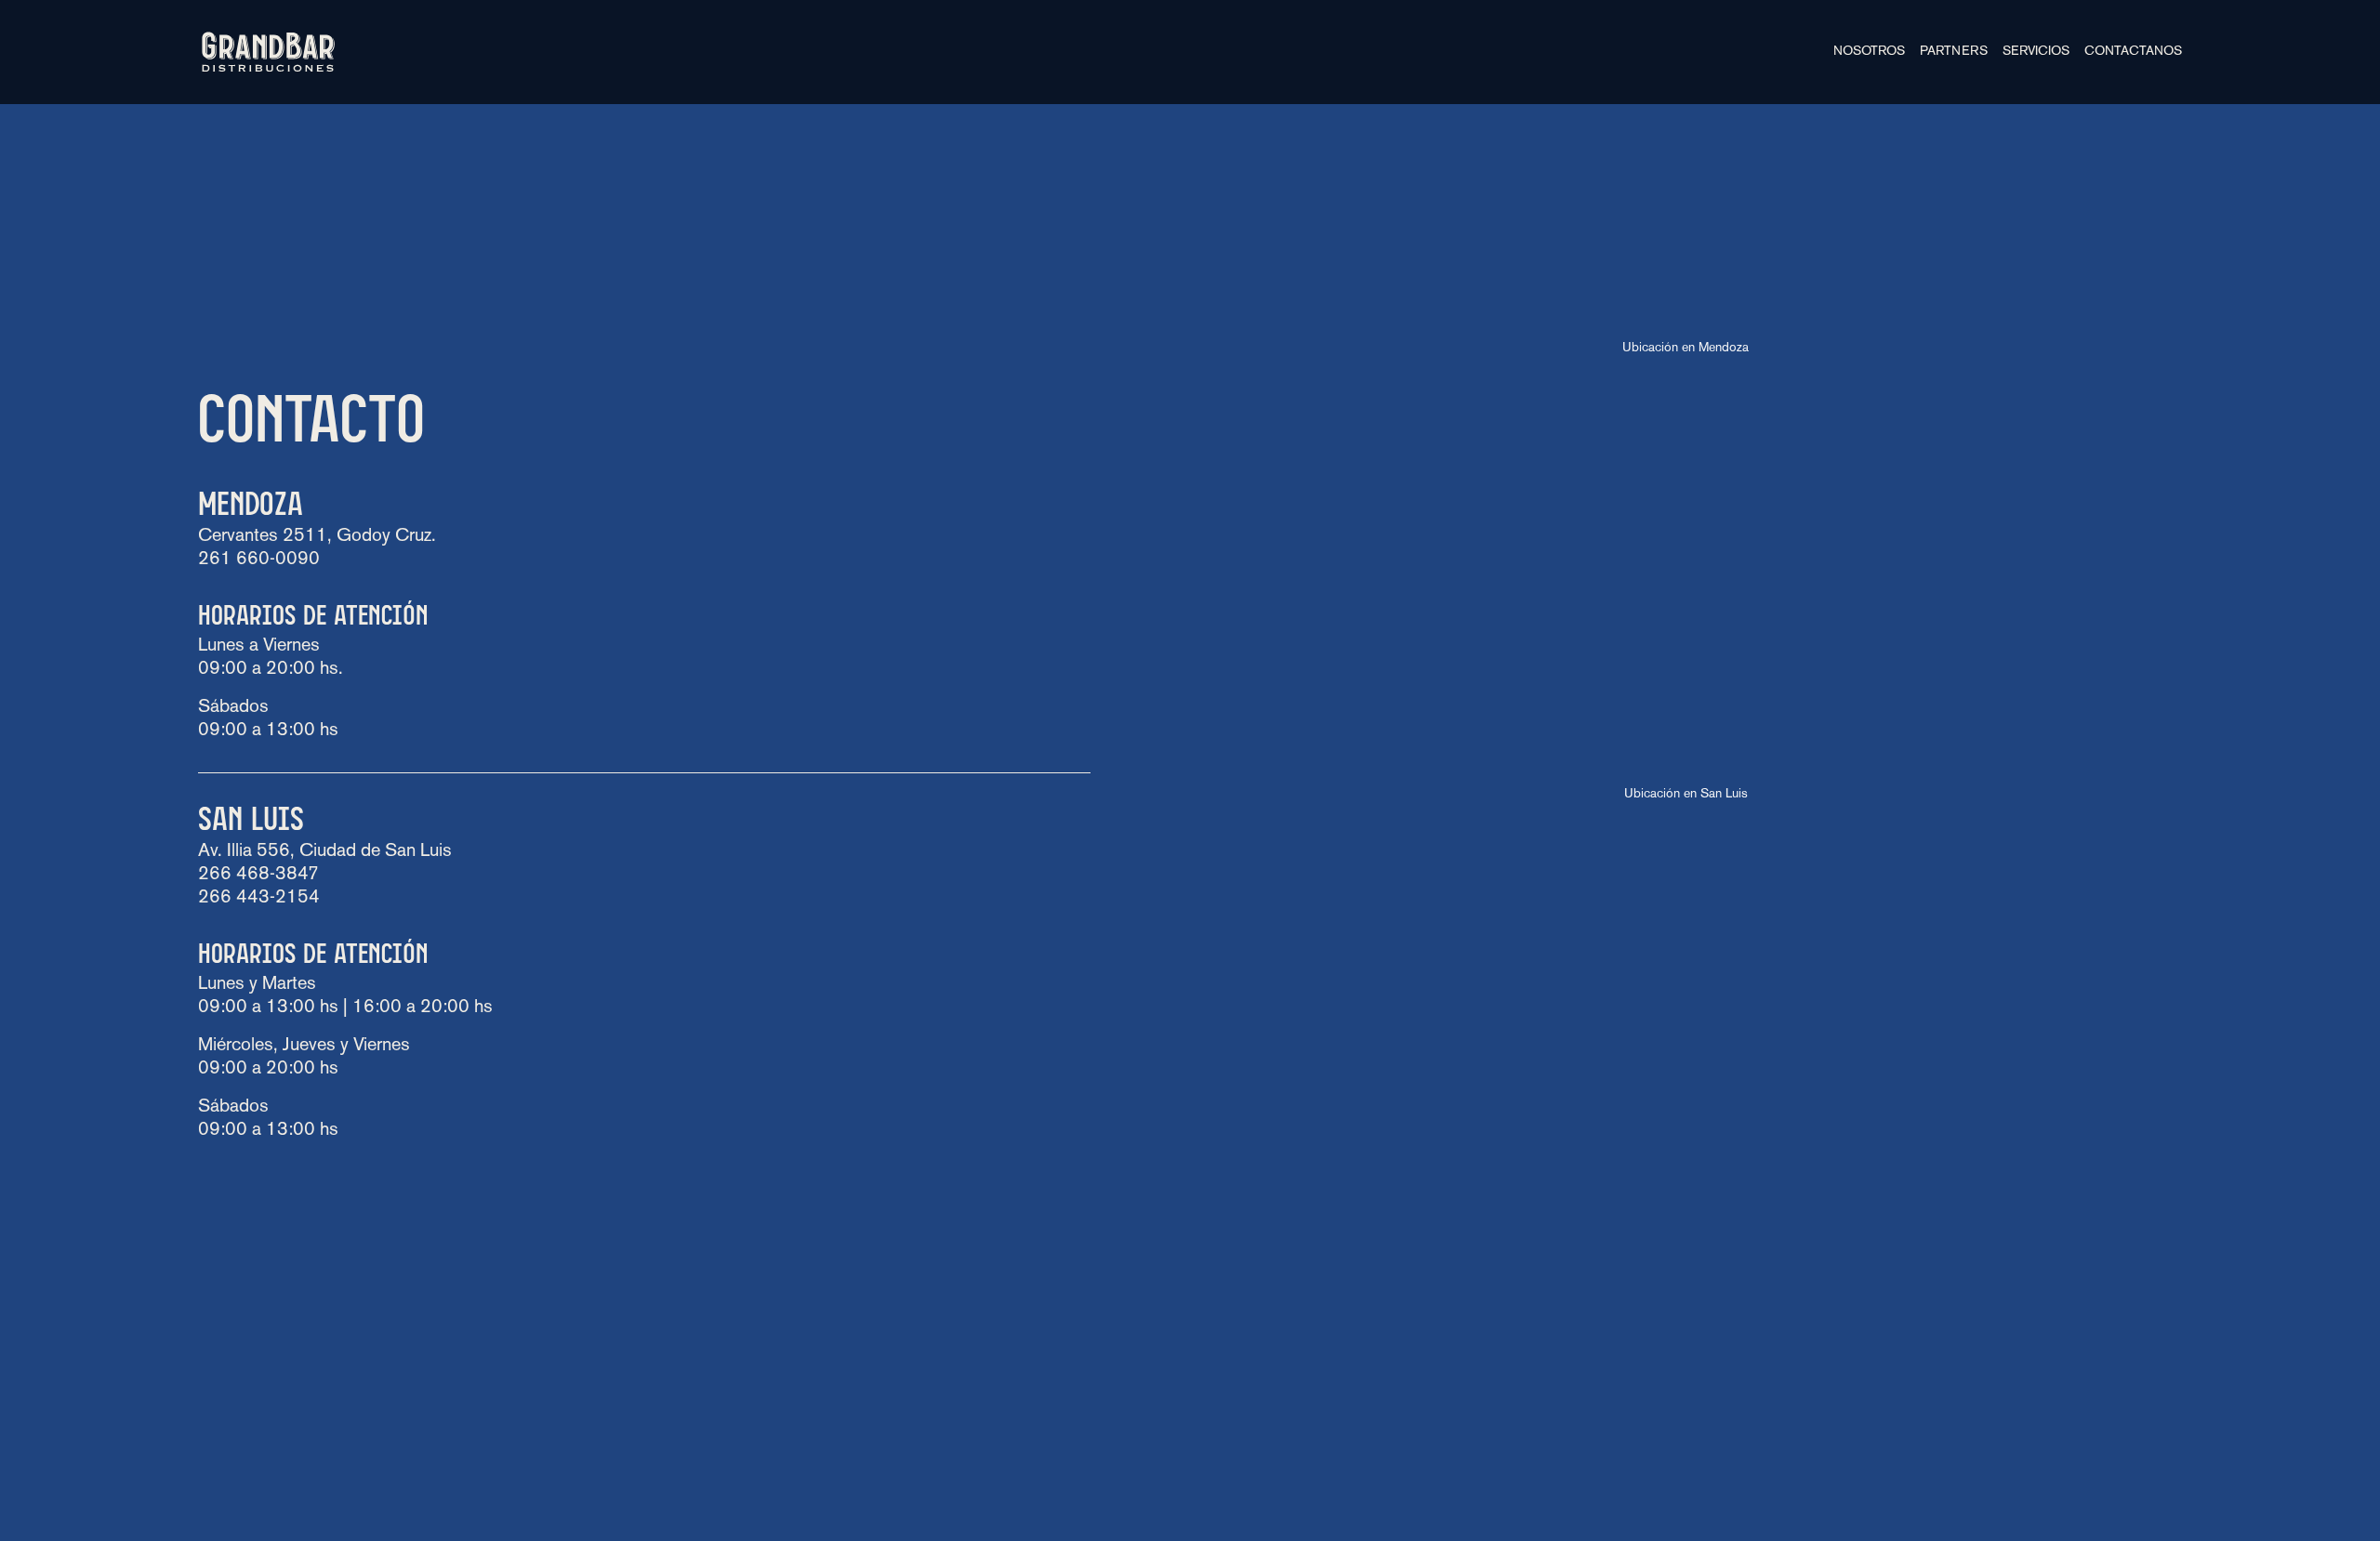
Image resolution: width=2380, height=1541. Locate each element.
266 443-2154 (259, 898)
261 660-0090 (259, 560)
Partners (1954, 52)
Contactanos (2133, 52)
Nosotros (1869, 52)
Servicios (2036, 52)
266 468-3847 (258, 875)
